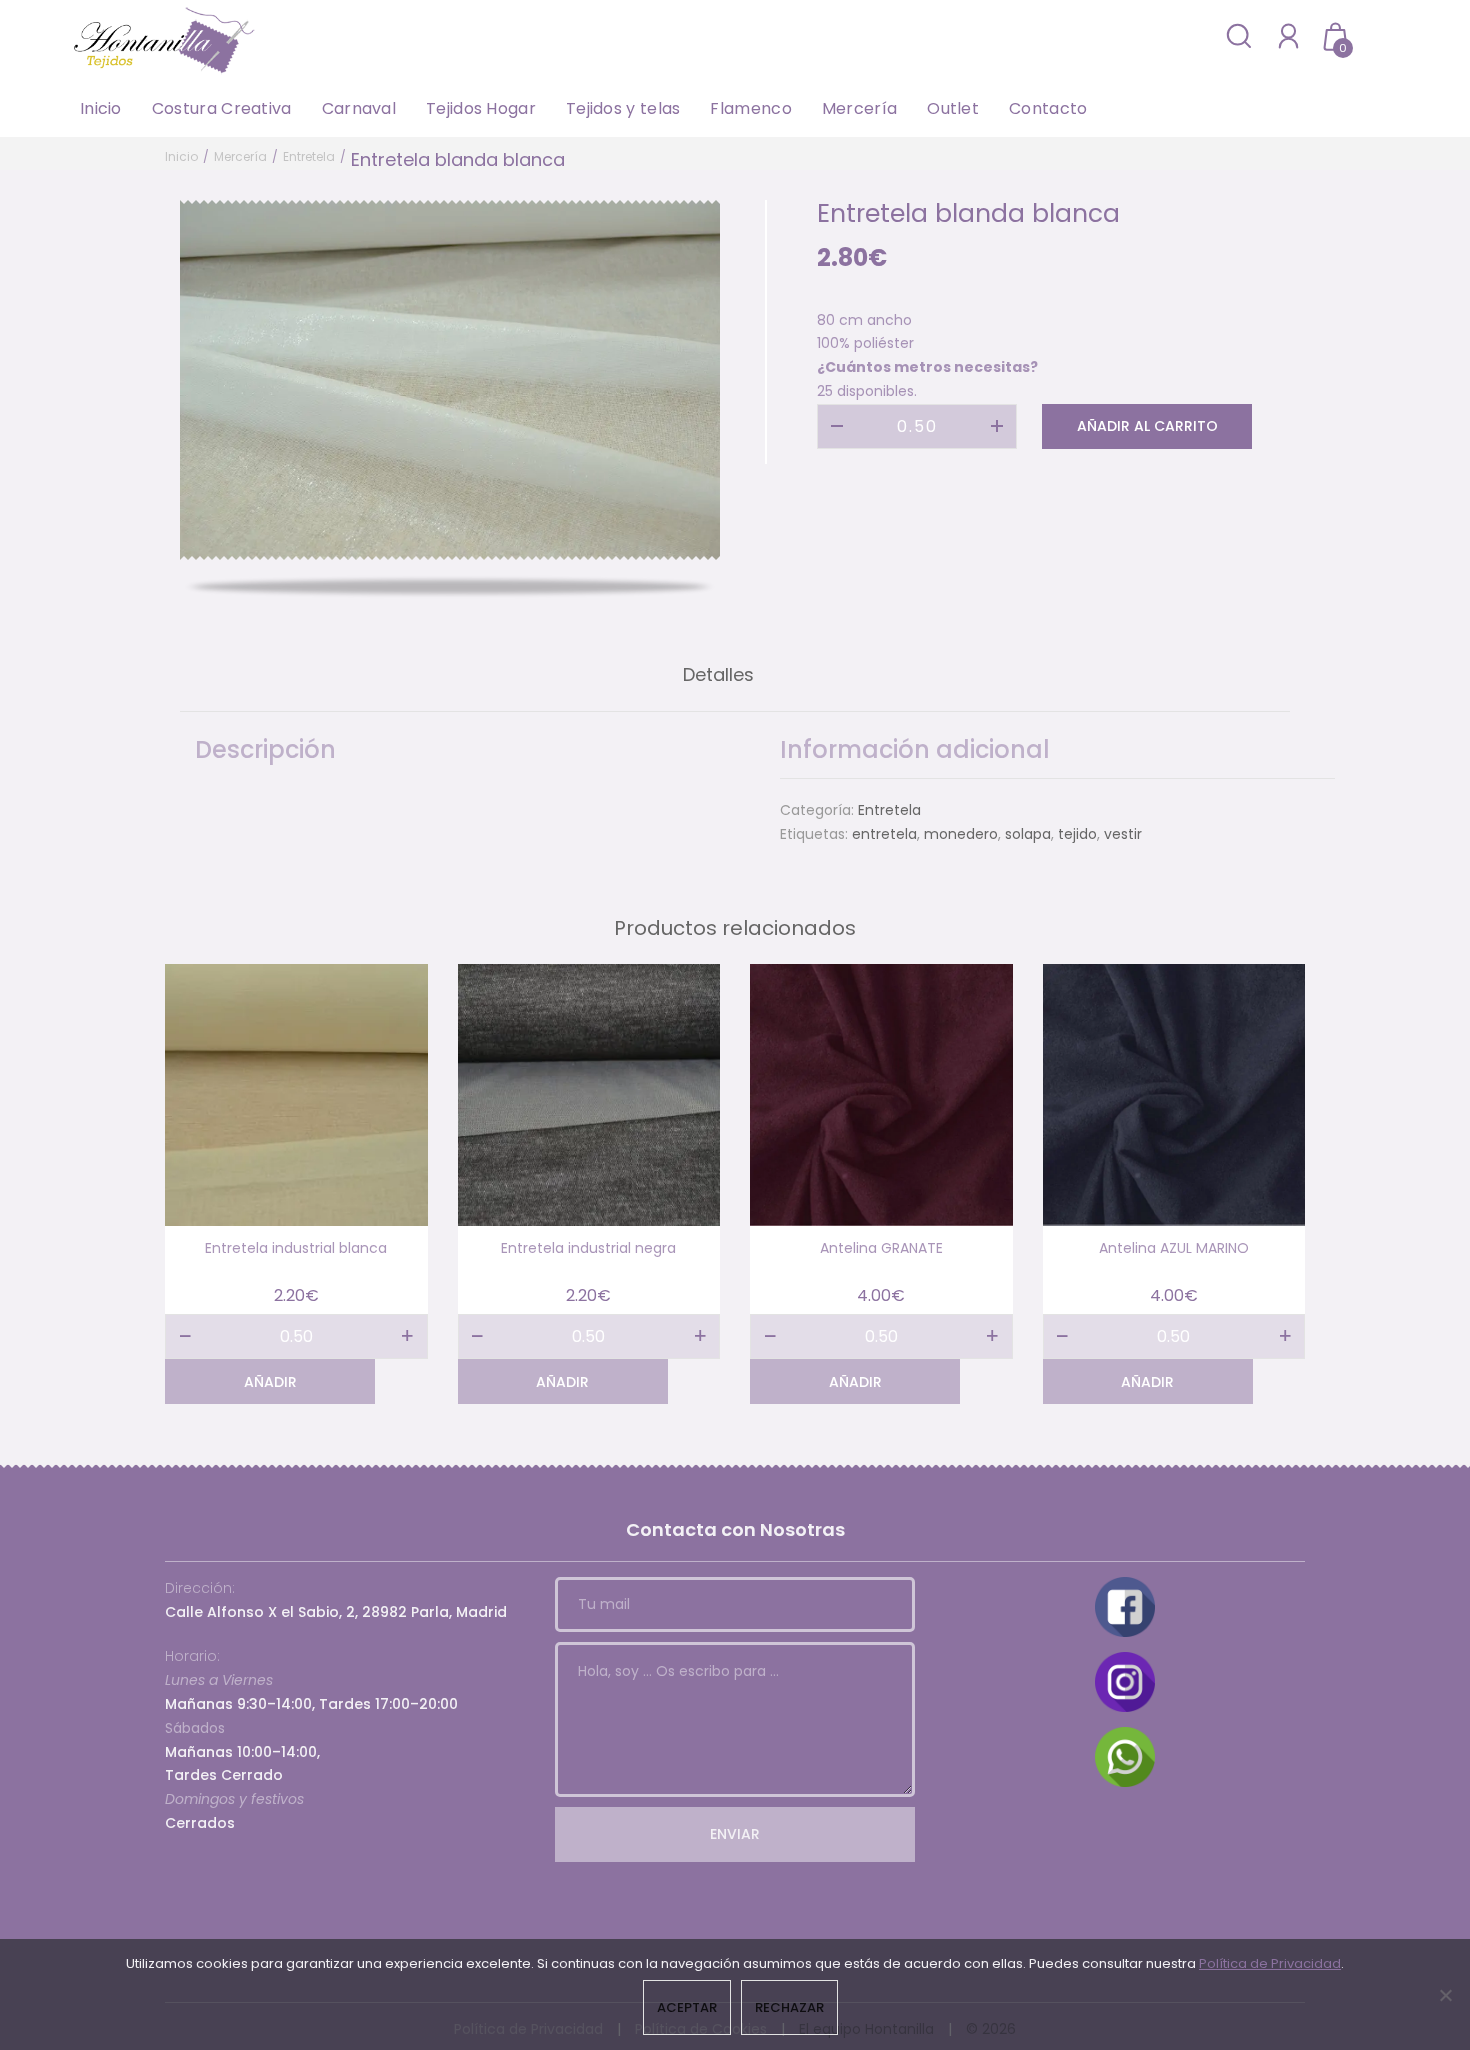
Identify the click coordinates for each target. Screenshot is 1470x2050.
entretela (884, 834)
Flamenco (750, 108)
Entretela (309, 156)
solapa (1028, 834)
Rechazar (789, 2007)
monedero (961, 834)
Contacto (1048, 108)
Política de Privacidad (1270, 1963)
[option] (450, 380)
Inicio (101, 108)
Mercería (859, 108)
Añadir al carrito (1147, 426)
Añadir (270, 1382)
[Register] (1288, 35)
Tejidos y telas (623, 108)
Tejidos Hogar (481, 108)
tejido (1077, 834)
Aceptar (687, 2007)
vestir (1123, 834)
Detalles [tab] (718, 674)
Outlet (953, 108)
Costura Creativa (222, 108)
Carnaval (359, 108)
